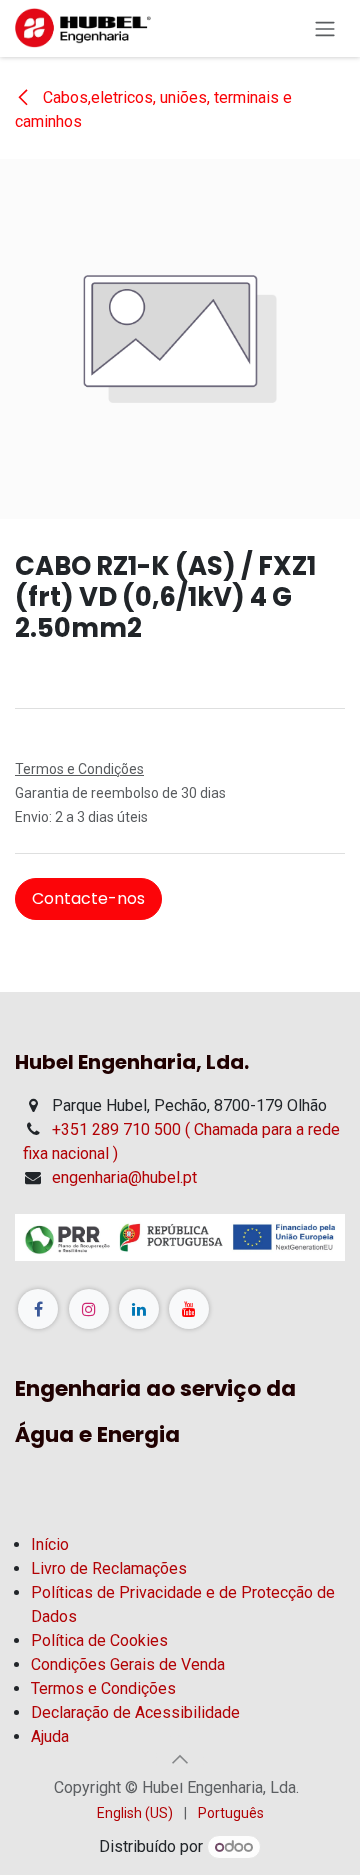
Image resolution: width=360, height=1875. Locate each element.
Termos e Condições (103, 1688)
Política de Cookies (99, 1640)
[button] (180, 1759)
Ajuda (50, 1736)
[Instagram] (89, 1309)
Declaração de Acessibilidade (135, 1712)
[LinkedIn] (139, 1309)
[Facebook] (38, 1309)
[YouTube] (189, 1309)
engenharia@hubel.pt (124, 1177)
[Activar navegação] (325, 28)
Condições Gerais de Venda (128, 1664)
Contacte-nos (88, 898)
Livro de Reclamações (109, 1568)
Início (50, 1544)
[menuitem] (135, 1813)
